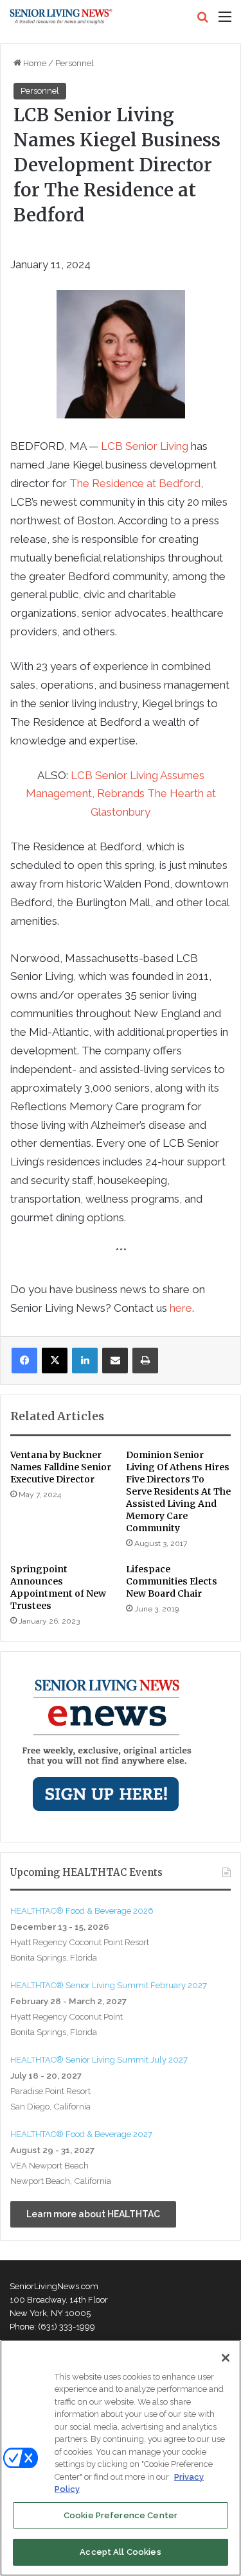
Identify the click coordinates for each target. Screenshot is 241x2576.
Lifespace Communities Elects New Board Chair (172, 1581)
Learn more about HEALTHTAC (93, 2214)
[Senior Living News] (61, 17)
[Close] (226, 2358)
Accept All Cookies (120, 2552)
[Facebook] (24, 1361)
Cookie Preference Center (121, 2515)
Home (34, 63)
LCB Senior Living (145, 446)
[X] (55, 1361)
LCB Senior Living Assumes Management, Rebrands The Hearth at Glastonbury (121, 794)
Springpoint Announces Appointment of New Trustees (58, 1587)
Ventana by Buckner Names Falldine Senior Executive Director (61, 1467)
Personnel (75, 63)
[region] (121, 2458)
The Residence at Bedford (135, 483)
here (181, 1308)
